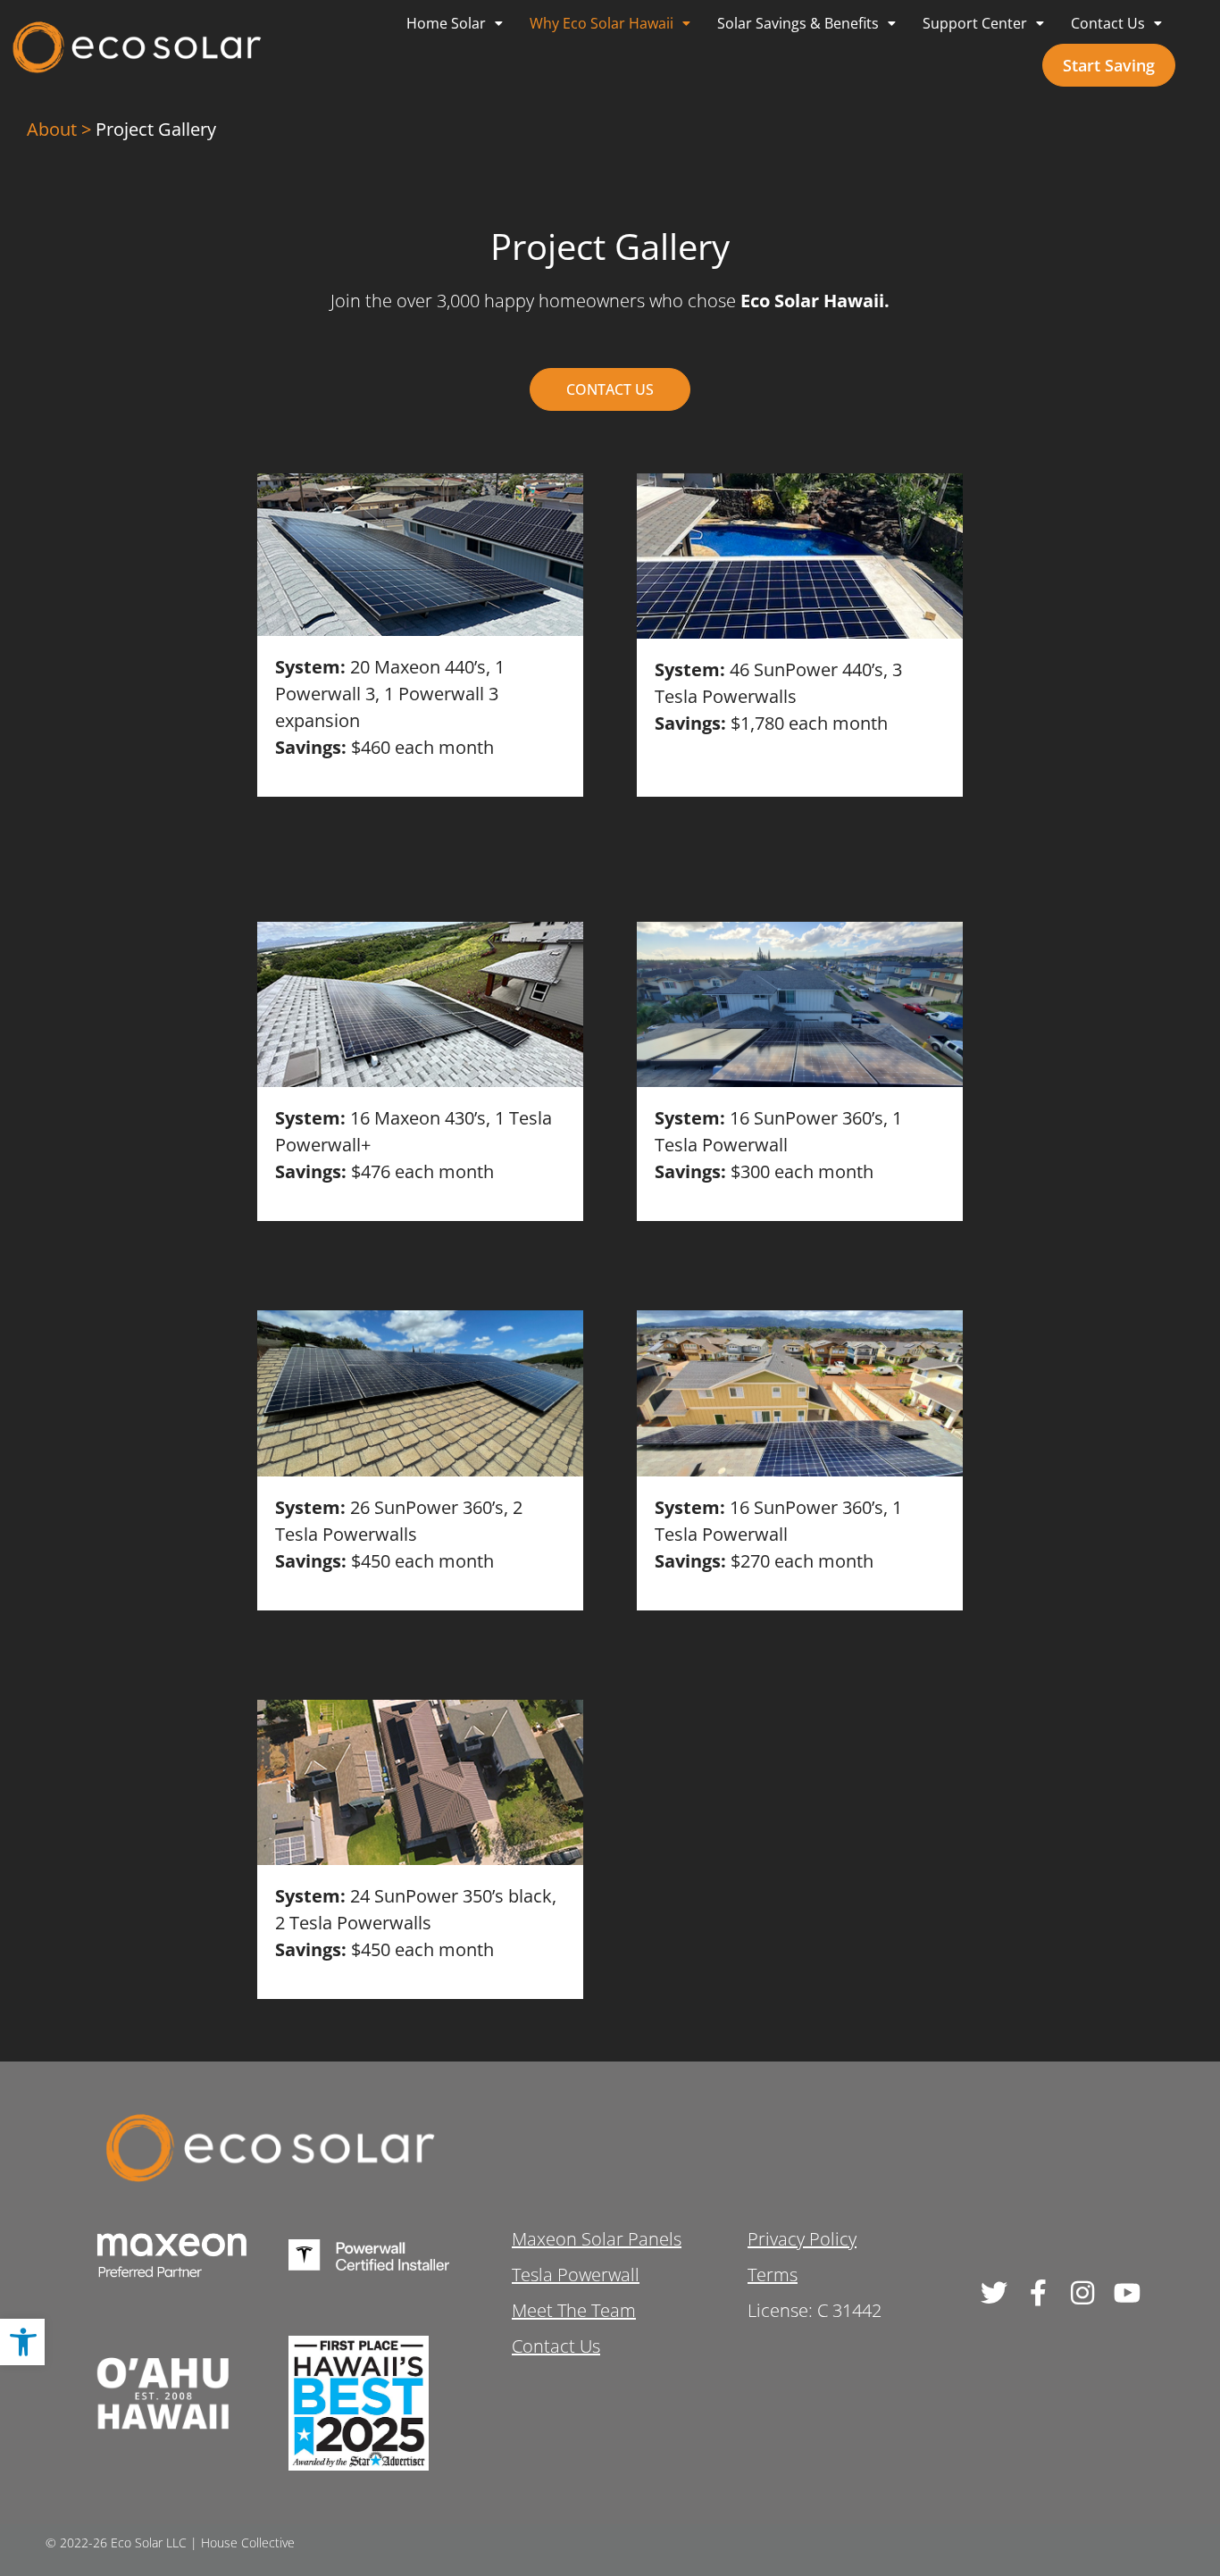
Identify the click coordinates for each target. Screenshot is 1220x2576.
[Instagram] (1082, 2293)
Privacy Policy (802, 2239)
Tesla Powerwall (576, 2275)
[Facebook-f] (1038, 2293)
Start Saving (1109, 65)
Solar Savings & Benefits (798, 23)
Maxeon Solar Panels (597, 2239)
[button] (22, 2342)
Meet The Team (574, 2310)
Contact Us (1108, 23)
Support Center (975, 23)
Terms (773, 2275)
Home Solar (446, 23)
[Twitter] (993, 2293)
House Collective (248, 2543)
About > (59, 129)
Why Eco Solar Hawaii (602, 23)
